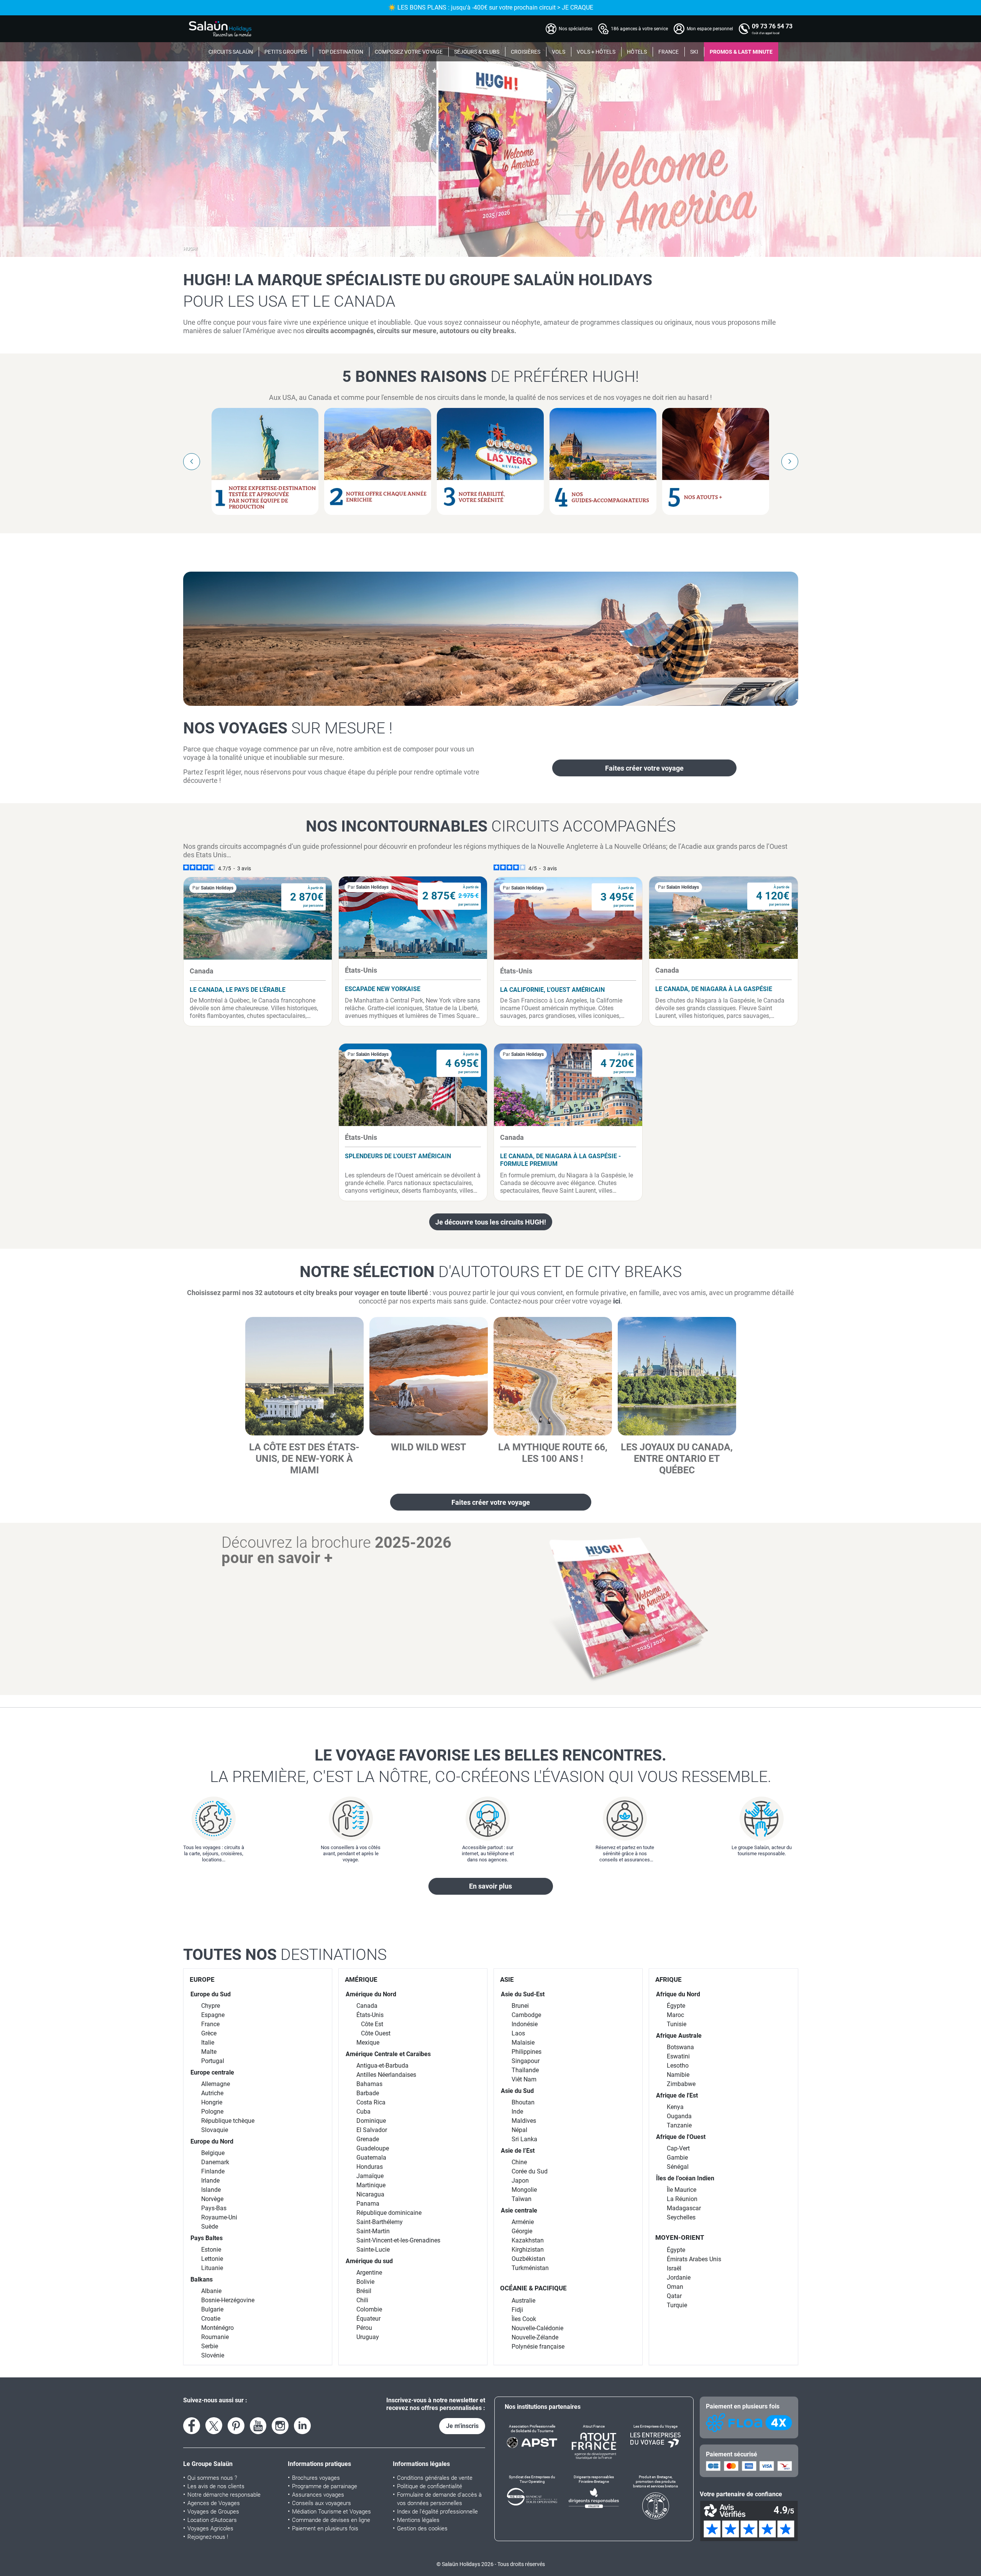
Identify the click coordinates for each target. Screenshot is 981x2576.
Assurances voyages (318, 2495)
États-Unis (370, 2015)
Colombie (369, 2309)
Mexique (368, 2043)
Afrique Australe (679, 2036)
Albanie (211, 2291)
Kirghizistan (528, 2250)
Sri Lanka (524, 2139)
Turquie (677, 2305)
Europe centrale (212, 2072)
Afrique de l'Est (677, 2095)
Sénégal (678, 2167)
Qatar (674, 2296)
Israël (674, 2268)
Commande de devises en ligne (331, 2520)
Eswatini (678, 2056)
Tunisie (677, 2024)
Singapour (526, 2061)
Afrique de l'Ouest (681, 2137)
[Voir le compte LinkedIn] (302, 2426)
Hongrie (212, 2102)
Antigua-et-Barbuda (382, 2066)
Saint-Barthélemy (380, 2222)
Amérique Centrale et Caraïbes (388, 2054)
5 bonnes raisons (490, 376)
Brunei (520, 2006)
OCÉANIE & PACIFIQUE (533, 2288)
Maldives (524, 2121)
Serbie (210, 2346)
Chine (519, 2162)
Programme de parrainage (325, 2486)
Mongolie (524, 2190)
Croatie (211, 2319)
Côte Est (372, 2024)
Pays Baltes (207, 2238)
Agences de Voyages (214, 2503)
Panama (368, 2204)
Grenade (368, 2139)
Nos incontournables (491, 826)
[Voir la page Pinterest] (236, 2426)
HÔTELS (637, 52)
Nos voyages (288, 728)
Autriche (212, 2093)
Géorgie (522, 2231)
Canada (367, 2006)
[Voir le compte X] (214, 2426)
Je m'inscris (462, 2426)
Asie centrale (519, 2210)
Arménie (523, 2222)
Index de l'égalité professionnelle (437, 2512)
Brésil (364, 2291)
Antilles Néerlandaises (386, 2075)
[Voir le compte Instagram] (280, 2426)
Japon (520, 2181)
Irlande (210, 2181)
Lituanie (212, 2268)
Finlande (213, 2171)
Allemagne (216, 2084)
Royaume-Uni (219, 2217)
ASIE (507, 1979)
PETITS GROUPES (286, 52)
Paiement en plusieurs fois (325, 2528)
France (210, 2024)
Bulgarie (212, 2309)
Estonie (211, 2250)
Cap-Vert (678, 2148)
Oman (675, 2287)
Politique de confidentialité (430, 2486)
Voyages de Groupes (213, 2512)
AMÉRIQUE (361, 1979)
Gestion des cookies (422, 2528)
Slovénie (213, 2355)
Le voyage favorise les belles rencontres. (491, 1766)
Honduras (370, 2167)
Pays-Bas (214, 2208)
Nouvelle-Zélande (535, 2337)
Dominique (371, 2121)
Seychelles (681, 2217)
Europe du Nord (212, 2141)
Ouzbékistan (528, 2259)
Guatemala (371, 2158)
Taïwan (522, 2199)
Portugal (213, 2061)
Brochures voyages (316, 2478)
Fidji (517, 2310)
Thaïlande (525, 2070)
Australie (523, 2301)
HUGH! (190, 249)
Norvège (212, 2199)
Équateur (368, 2319)
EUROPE (202, 1979)
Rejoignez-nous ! (208, 2537)
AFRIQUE (668, 1979)
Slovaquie (215, 2130)
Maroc (675, 2015)
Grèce (209, 2033)
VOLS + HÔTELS (596, 52)
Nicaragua (370, 2194)
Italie (208, 2043)
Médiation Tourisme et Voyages (331, 2512)
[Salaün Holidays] (220, 29)
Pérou (364, 2328)
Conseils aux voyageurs (322, 2503)
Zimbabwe (681, 2084)
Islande (211, 2190)
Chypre (211, 2006)
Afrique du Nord (678, 1994)
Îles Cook (524, 2319)
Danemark (215, 2162)
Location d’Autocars (212, 2520)
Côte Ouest (376, 2033)
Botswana (680, 2047)
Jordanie (679, 2278)
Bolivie (365, 2282)
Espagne (213, 2015)
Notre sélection (491, 1272)
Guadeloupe (373, 2148)
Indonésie (525, 2024)
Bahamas (369, 2084)
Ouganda (679, 2116)
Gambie (677, 2158)
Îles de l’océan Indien (685, 2178)
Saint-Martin (373, 2231)
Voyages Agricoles (210, 2528)
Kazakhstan (528, 2240)
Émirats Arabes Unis (694, 2259)
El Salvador (372, 2130)
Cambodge (526, 2015)
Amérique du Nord (371, 1994)
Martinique (371, 2185)
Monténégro (217, 2328)
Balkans (202, 2279)
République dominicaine (389, 2213)
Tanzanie (679, 2125)
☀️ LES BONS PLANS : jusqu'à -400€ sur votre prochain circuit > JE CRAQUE (491, 7)
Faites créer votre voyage (644, 768)
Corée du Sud (530, 2171)
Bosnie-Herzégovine (228, 2300)
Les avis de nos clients (216, 2486)
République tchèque (228, 2121)
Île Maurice (682, 2190)
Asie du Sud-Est (523, 1994)
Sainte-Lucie (373, 2250)
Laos (518, 2033)
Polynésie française (538, 2347)
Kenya (675, 2107)
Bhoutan (523, 2102)
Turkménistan (530, 2268)
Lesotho (678, 2066)
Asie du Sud (517, 2091)
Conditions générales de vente (435, 2478)
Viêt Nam (524, 2079)
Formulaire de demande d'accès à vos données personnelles (439, 2499)
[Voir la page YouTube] (258, 2426)
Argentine (369, 2273)
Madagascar (684, 2208)
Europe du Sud (211, 1994)
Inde (517, 2112)
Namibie (678, 2075)
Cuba (363, 2112)
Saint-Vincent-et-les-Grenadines (398, 2240)
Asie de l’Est (518, 2151)
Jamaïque (370, 2176)
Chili (362, 2300)
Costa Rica (371, 2102)
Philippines (527, 2052)
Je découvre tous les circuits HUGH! (491, 1222)
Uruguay (368, 2337)
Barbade (368, 2093)
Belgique (213, 2153)
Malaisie (523, 2043)
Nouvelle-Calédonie (537, 2328)
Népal (519, 2130)
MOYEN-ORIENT (680, 2237)
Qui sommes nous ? (212, 2478)
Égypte (676, 2006)
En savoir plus (490, 1886)
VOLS (559, 52)
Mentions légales (418, 2520)
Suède (210, 2227)
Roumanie (215, 2337)
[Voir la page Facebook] (192, 2426)
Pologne (212, 2112)
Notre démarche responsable (224, 2495)
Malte (209, 2052)
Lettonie (212, 2259)
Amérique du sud (369, 2261)
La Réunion (682, 2199)
